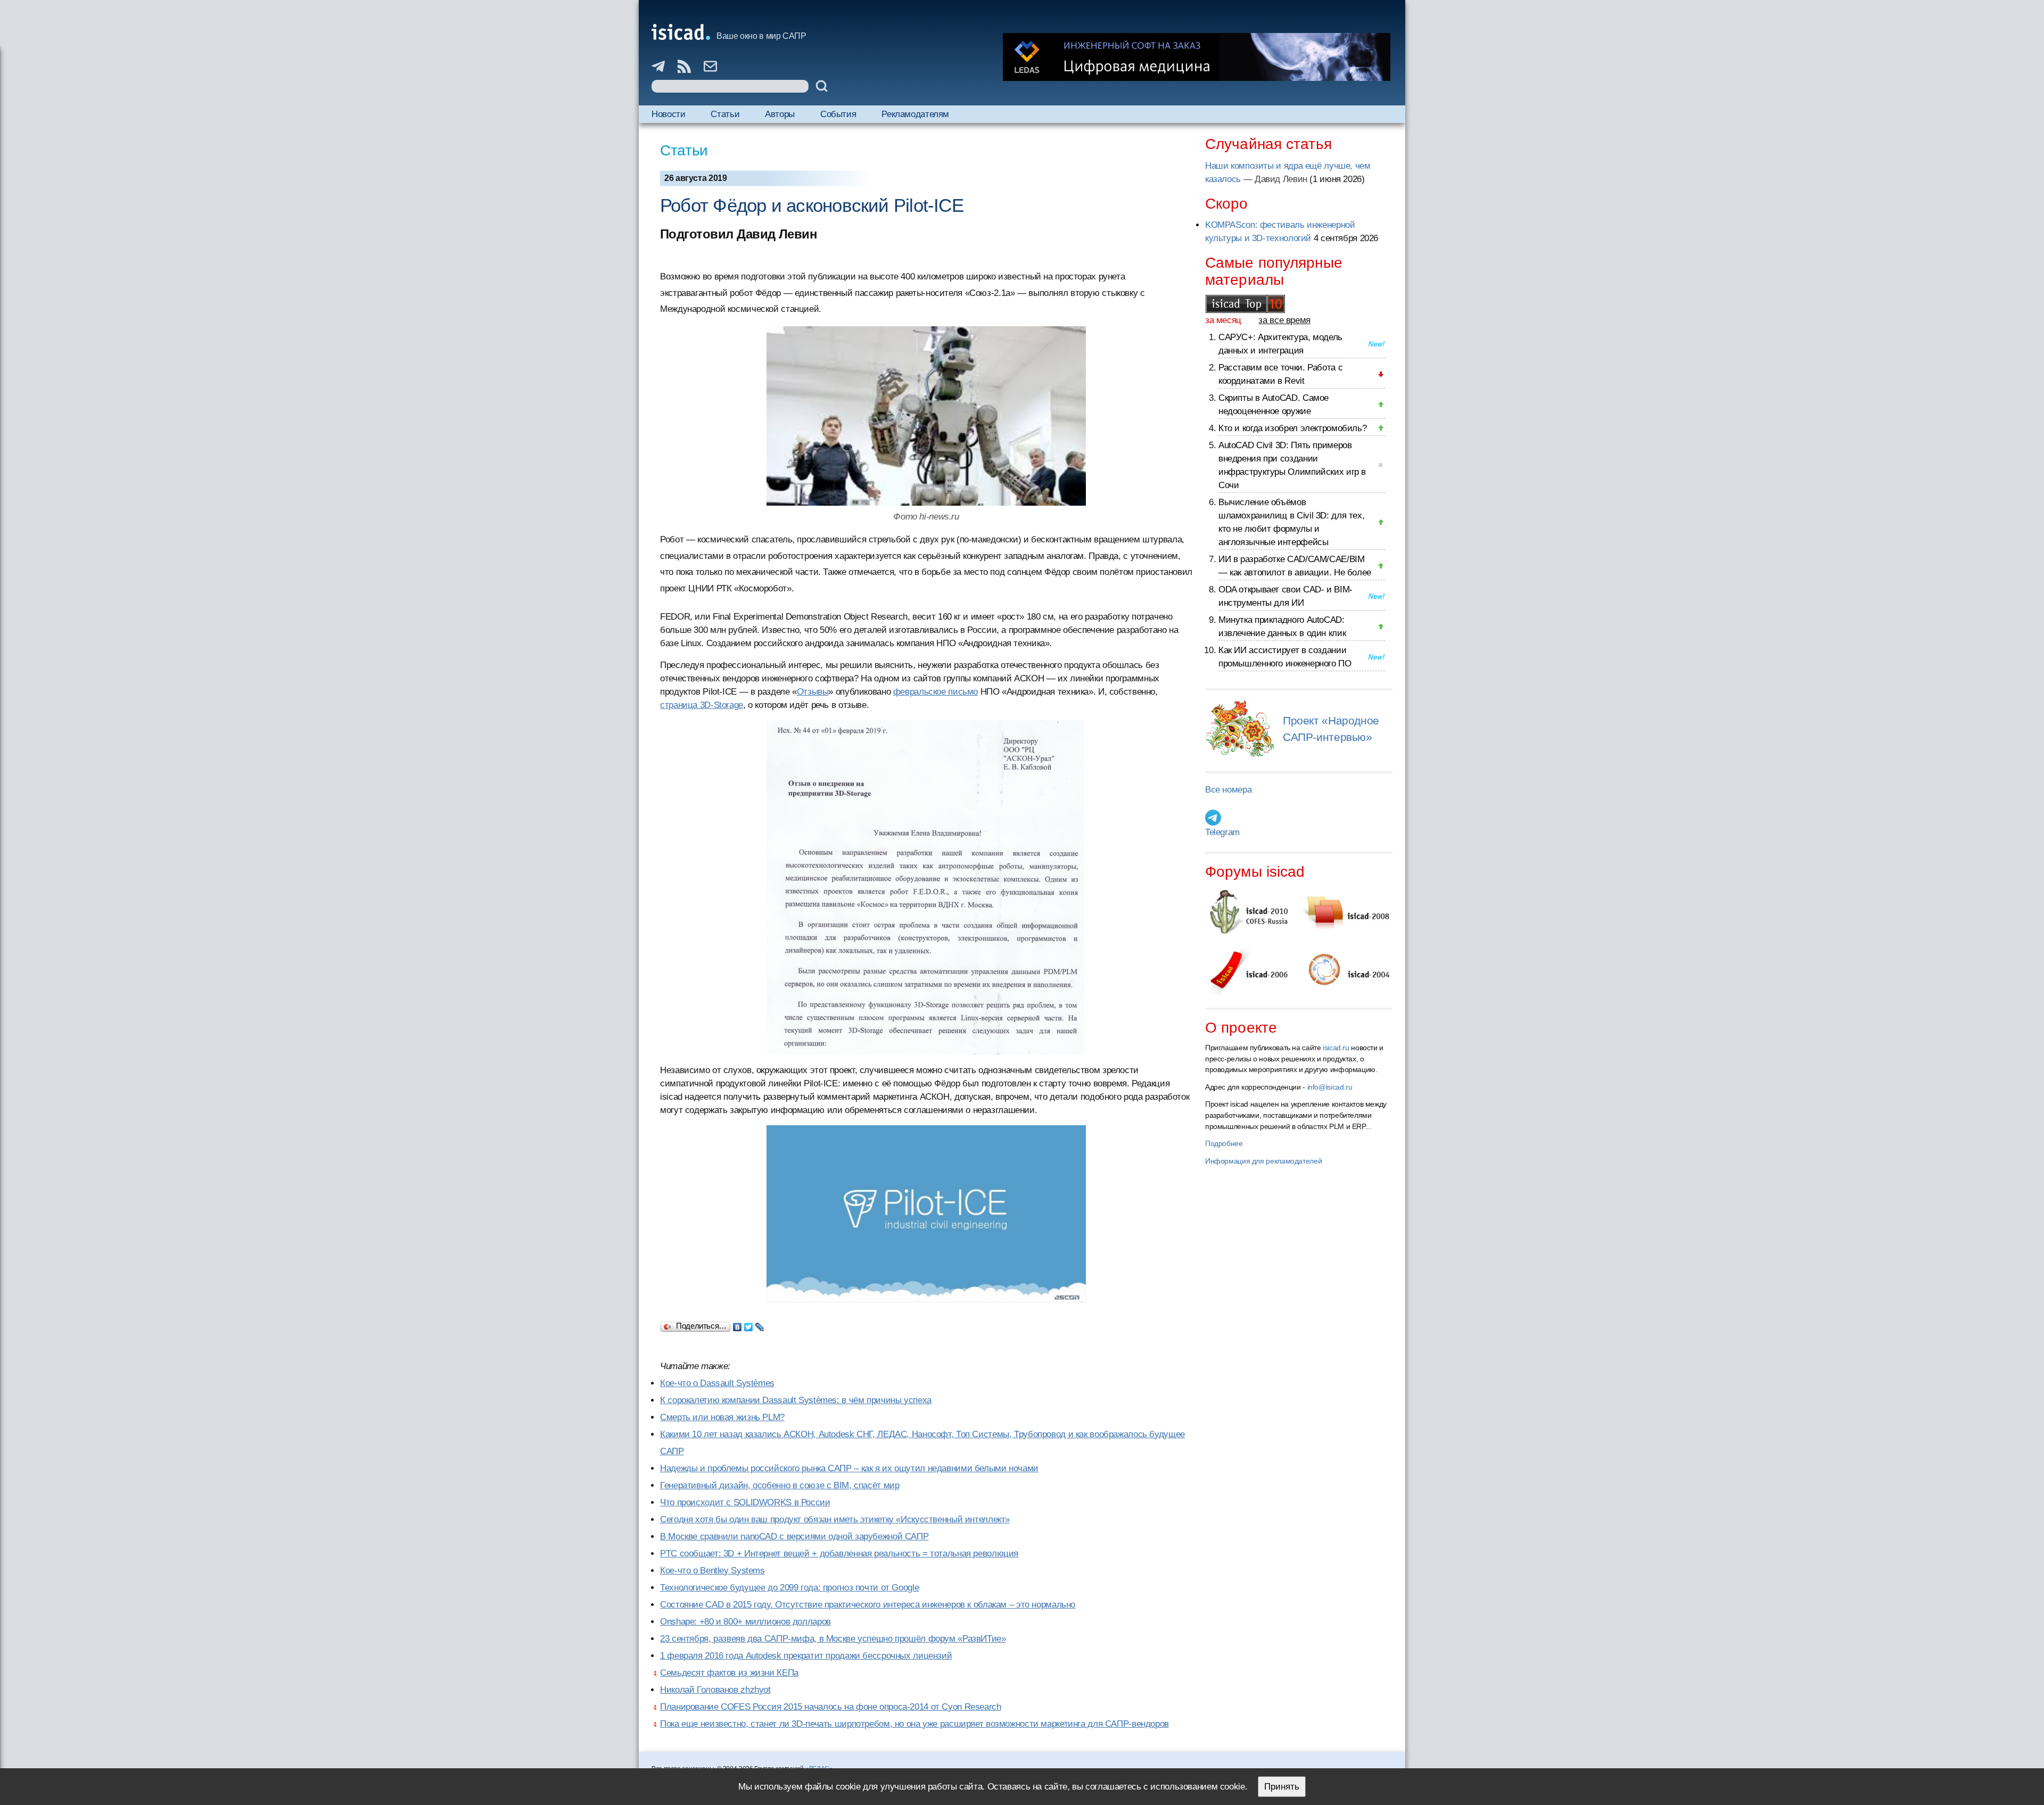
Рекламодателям (915, 114)
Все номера (1228, 790)
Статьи (725, 114)
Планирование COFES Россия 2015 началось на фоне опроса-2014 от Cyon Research (831, 1707)
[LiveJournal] (760, 1324)
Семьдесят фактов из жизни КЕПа (729, 1673)
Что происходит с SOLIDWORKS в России (745, 1502)
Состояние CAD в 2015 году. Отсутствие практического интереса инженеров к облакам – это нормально (868, 1605)
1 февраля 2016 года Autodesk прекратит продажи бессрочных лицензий (806, 1656)
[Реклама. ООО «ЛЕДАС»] (1197, 57)
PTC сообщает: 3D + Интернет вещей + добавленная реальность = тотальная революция (839, 1553)
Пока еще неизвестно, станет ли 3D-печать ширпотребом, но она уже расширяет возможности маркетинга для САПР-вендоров (914, 1724)
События (838, 114)
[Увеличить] (926, 888)
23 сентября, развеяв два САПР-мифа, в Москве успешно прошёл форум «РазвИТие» (833, 1639)
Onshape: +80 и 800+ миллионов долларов (745, 1622)
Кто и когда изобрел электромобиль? (1292, 428)
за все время (1284, 320)
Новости (668, 114)
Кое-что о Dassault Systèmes (717, 1383)
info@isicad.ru (1330, 1087)
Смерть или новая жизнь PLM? (722, 1417)
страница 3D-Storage (702, 705)
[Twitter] (749, 1324)
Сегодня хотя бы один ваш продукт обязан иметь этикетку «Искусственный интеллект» (835, 1519)
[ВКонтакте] (737, 1324)
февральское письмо (936, 692)
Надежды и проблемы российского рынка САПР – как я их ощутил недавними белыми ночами (849, 1468)
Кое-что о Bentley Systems (712, 1571)
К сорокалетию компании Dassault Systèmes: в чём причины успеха (796, 1400)
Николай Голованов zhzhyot (715, 1690)
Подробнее (1224, 1143)
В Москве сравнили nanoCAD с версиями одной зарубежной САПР (794, 1536)
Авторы (780, 114)
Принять (1282, 1787)
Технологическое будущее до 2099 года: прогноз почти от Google (789, 1588)
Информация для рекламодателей (1263, 1161)
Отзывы (813, 692)
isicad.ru (1336, 1048)
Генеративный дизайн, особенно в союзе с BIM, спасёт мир (780, 1485)
